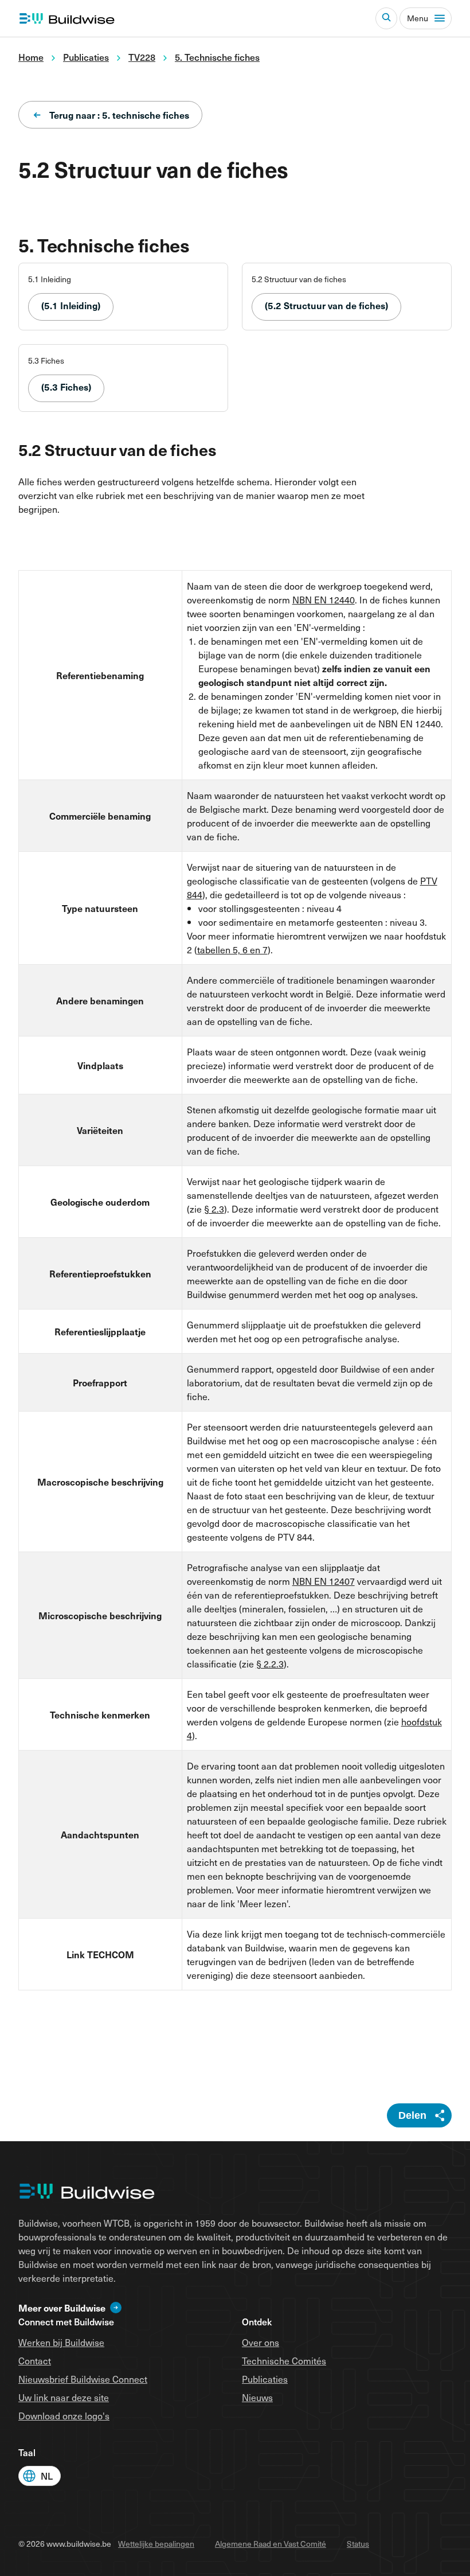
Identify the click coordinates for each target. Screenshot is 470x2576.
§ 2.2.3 (270, 1663)
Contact (35, 2360)
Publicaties (265, 2379)
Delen (412, 2115)
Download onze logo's (64, 2415)
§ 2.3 (214, 1209)
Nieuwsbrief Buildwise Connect (83, 2379)
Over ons (261, 2342)
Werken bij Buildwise (61, 2342)
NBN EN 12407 (324, 1581)
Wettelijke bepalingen (156, 2544)
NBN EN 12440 (324, 599)
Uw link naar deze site (64, 2397)
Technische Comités (284, 2360)
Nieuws (257, 2397)
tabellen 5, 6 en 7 (232, 949)
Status (358, 2544)
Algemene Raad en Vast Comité (271, 2544)
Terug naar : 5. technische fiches (119, 115)
